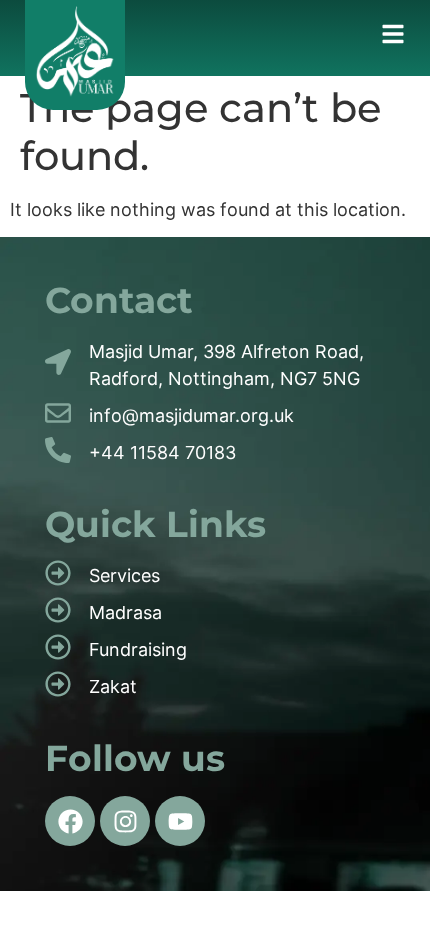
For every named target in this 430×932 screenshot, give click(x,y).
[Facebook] (70, 821)
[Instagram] (125, 821)
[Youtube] (180, 821)
